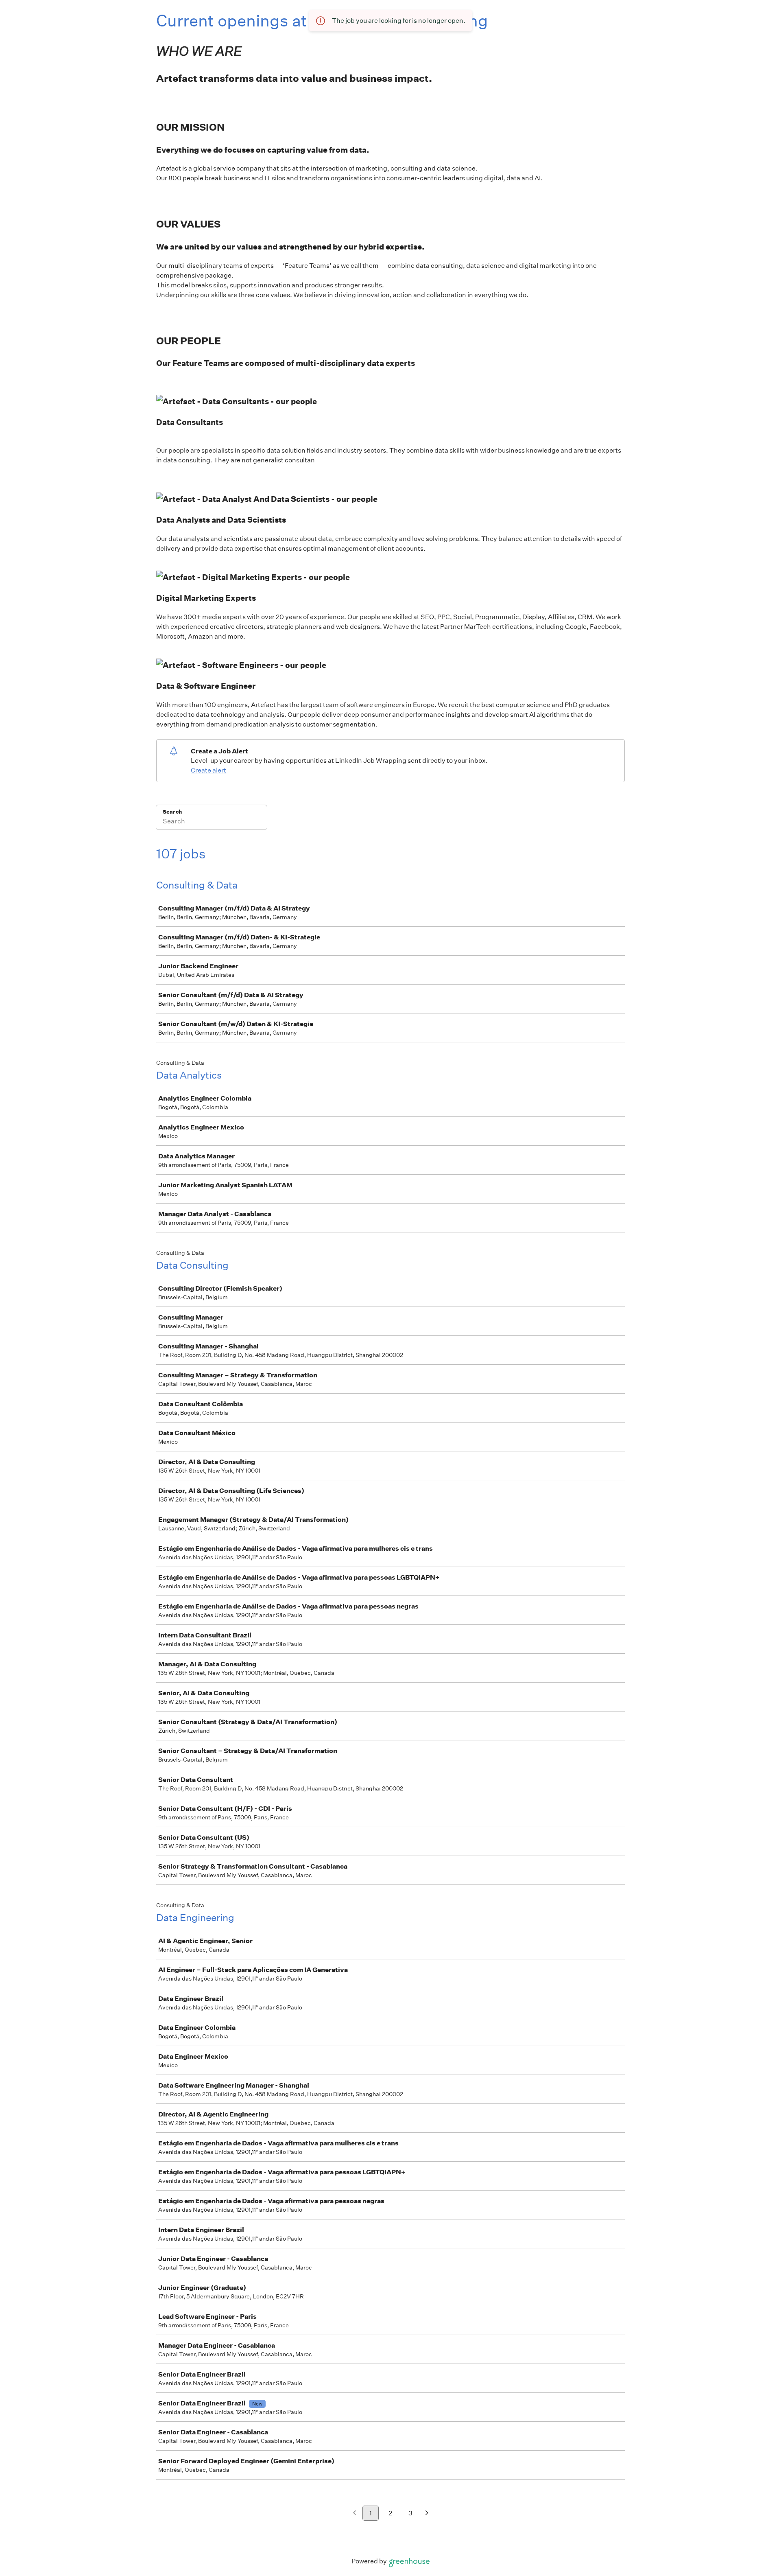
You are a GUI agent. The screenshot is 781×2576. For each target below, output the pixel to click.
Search (172, 812)
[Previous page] (355, 2514)
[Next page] (427, 2514)
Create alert (208, 770)
